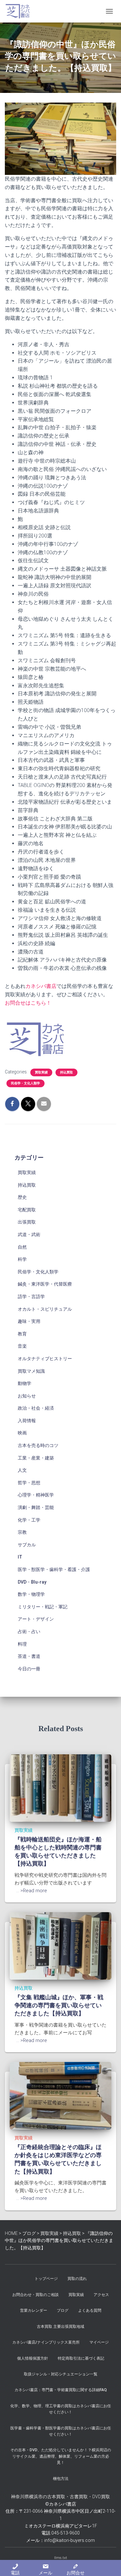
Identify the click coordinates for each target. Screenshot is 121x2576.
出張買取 (27, 1222)
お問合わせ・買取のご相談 (35, 2295)
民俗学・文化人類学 (25, 1083)
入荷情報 (27, 1421)
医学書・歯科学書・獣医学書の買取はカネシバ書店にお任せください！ (61, 2431)
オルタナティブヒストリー (45, 1359)
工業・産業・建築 (36, 1458)
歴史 (22, 1197)
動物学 (25, 1383)
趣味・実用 (29, 1321)
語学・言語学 (31, 1297)
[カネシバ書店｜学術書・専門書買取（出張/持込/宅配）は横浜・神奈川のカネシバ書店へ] (20, 11)
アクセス (101, 2295)
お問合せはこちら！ (28, 1003)
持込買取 (66, 1072)
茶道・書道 (29, 1656)
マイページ (99, 2342)
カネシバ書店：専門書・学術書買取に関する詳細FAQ (61, 2390)
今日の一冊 (29, 1669)
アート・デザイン (36, 1619)
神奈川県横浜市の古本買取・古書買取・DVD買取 (60, 2497)
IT (20, 1557)
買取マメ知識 (31, 1371)
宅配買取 (27, 1210)
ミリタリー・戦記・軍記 (43, 1607)
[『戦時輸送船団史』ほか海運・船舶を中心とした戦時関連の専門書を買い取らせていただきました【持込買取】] (60, 1788)
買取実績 (41, 1072)
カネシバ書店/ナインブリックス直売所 (46, 2342)
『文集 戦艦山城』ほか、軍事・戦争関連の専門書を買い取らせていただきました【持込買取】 (59, 2005)
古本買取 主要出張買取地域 (60, 2327)
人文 (22, 1470)
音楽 (22, 1346)
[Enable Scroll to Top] (108, 2563)
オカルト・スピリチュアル (45, 1309)
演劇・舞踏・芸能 (36, 1507)
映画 (22, 1433)
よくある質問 (90, 2310)
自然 (22, 1247)
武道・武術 (29, 1234)
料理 (22, 1644)
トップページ (46, 2279)
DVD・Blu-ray (32, 1582)
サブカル (27, 1545)
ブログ (63, 2310)
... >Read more (32, 1891)
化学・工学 (29, 1520)
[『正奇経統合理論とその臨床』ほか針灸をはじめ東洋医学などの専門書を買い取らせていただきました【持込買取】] (60, 2095)
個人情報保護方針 (33, 2358)
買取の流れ (77, 2279)
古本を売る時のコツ (38, 1445)
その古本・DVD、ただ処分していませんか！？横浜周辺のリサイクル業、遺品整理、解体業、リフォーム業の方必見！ (61, 2456)
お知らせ (27, 1396)
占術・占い (29, 1631)
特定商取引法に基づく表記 (81, 2358)
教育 (22, 1334)
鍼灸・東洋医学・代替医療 (45, 1284)
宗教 (22, 1532)
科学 (22, 1259)
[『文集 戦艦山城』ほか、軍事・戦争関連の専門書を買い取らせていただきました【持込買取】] (60, 1946)
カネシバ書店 (41, 986)
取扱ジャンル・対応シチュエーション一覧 (61, 2374)
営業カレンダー (34, 2310)
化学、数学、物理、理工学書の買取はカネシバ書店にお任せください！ (61, 2409)
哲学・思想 (29, 1483)
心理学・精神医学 (36, 1495)
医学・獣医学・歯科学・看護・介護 (54, 1569)
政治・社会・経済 (36, 1408)
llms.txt (61, 2558)
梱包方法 (61, 2479)
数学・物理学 (31, 1594)
